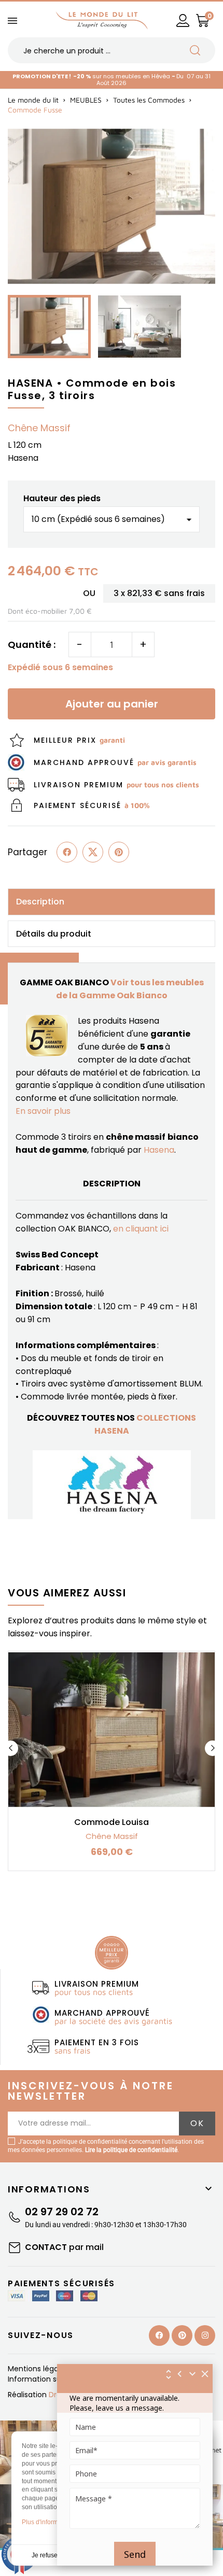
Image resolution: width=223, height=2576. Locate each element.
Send (135, 2554)
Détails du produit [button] (54, 934)
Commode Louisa (112, 1822)
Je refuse (45, 2555)
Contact (64, 2247)
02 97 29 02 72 (62, 2212)
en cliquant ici (141, 1229)
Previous (10, 1748)
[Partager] (67, 852)
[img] (205, 2374)
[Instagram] (205, 2336)
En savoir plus (43, 1111)
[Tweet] (93, 852)
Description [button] (40, 902)
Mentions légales (39, 2369)
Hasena (159, 1150)
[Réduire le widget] (192, 2374)
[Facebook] (159, 2336)
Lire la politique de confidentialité (131, 2150)
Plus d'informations (48, 2522)
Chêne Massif (39, 428)
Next (213, 1748)
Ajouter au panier (112, 704)
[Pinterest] (119, 852)
